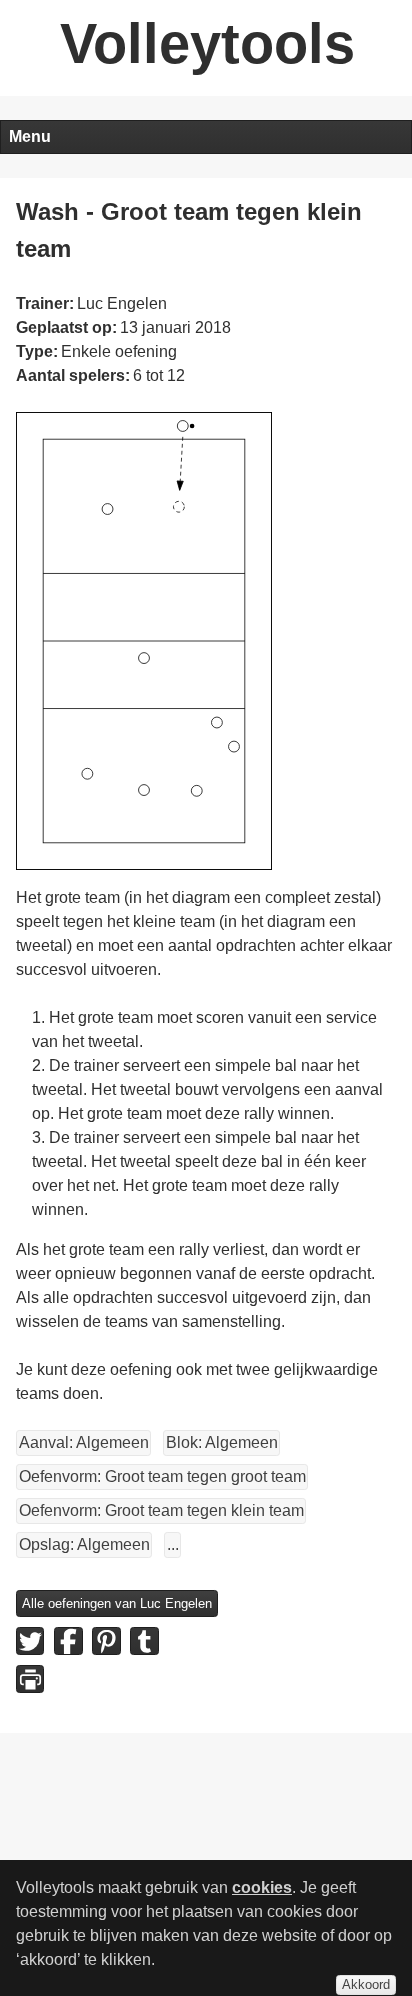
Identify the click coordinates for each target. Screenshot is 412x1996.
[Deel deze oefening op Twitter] (30, 1641)
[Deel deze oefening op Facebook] (68, 1641)
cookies (262, 1887)
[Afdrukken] (30, 1679)
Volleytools (207, 43)
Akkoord (366, 1984)
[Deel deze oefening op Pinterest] (106, 1641)
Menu (30, 136)
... (173, 1544)
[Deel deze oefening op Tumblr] (144, 1641)
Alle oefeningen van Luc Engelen (117, 1603)
